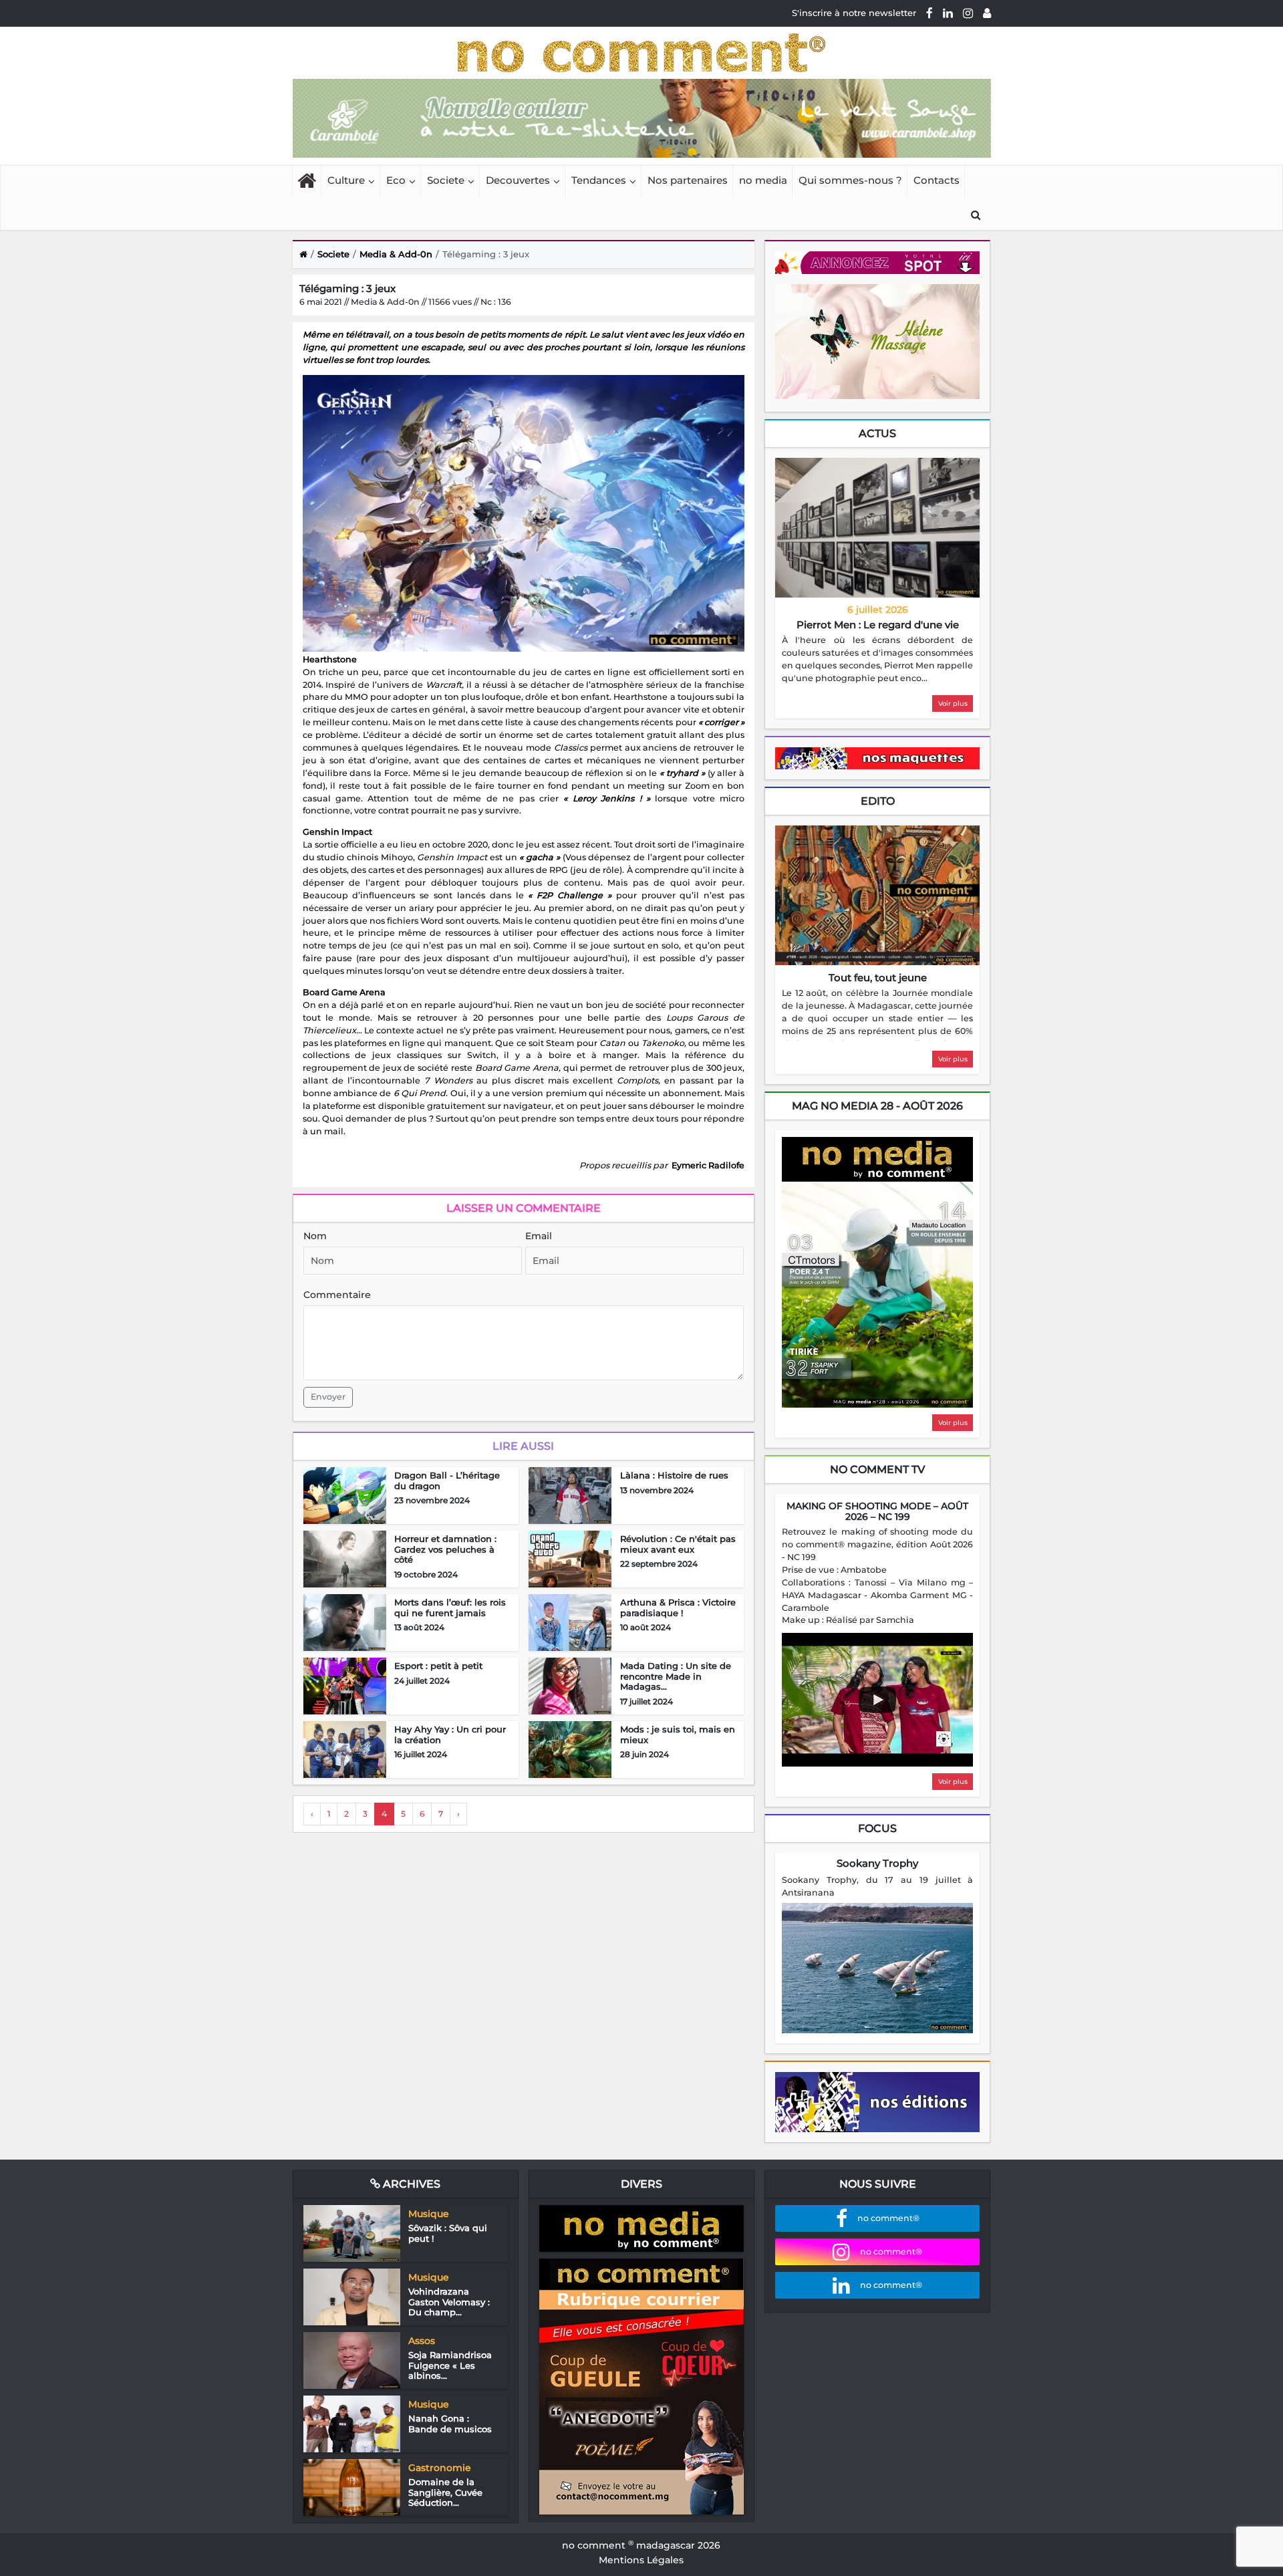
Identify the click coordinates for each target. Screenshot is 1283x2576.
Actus (877, 433)
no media (763, 180)
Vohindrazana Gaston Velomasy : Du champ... (449, 2302)
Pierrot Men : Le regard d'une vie (878, 625)
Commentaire (337, 1295)
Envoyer (328, 1397)
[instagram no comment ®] (968, 13)
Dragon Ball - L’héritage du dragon (447, 1480)
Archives (410, 2184)
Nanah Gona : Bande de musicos (450, 2424)
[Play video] (877, 1700)
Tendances (599, 180)
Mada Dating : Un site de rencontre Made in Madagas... (676, 1676)
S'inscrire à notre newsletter (854, 13)
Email (539, 1236)
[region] (877, 660)
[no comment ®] (987, 13)
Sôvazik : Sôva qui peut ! (448, 2233)
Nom (315, 1236)
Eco (396, 180)
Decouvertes (518, 180)
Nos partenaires (688, 180)
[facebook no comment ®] (930, 13)
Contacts (937, 180)
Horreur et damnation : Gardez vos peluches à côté (445, 1549)
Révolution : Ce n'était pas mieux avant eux (678, 1544)
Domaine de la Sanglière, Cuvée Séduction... (445, 2492)
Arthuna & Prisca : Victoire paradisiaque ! (678, 1607)
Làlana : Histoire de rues (674, 1475)
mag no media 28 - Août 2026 (877, 1106)
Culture (346, 180)
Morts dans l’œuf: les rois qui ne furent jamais (450, 1607)
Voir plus (953, 703)
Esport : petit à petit (438, 1666)
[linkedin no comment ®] (948, 13)
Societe (446, 180)
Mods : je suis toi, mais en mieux (678, 1734)
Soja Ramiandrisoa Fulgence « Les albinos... (450, 2365)
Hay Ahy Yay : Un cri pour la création (450, 1734)
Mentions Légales (641, 2560)
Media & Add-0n (396, 254)
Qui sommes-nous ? (850, 180)
